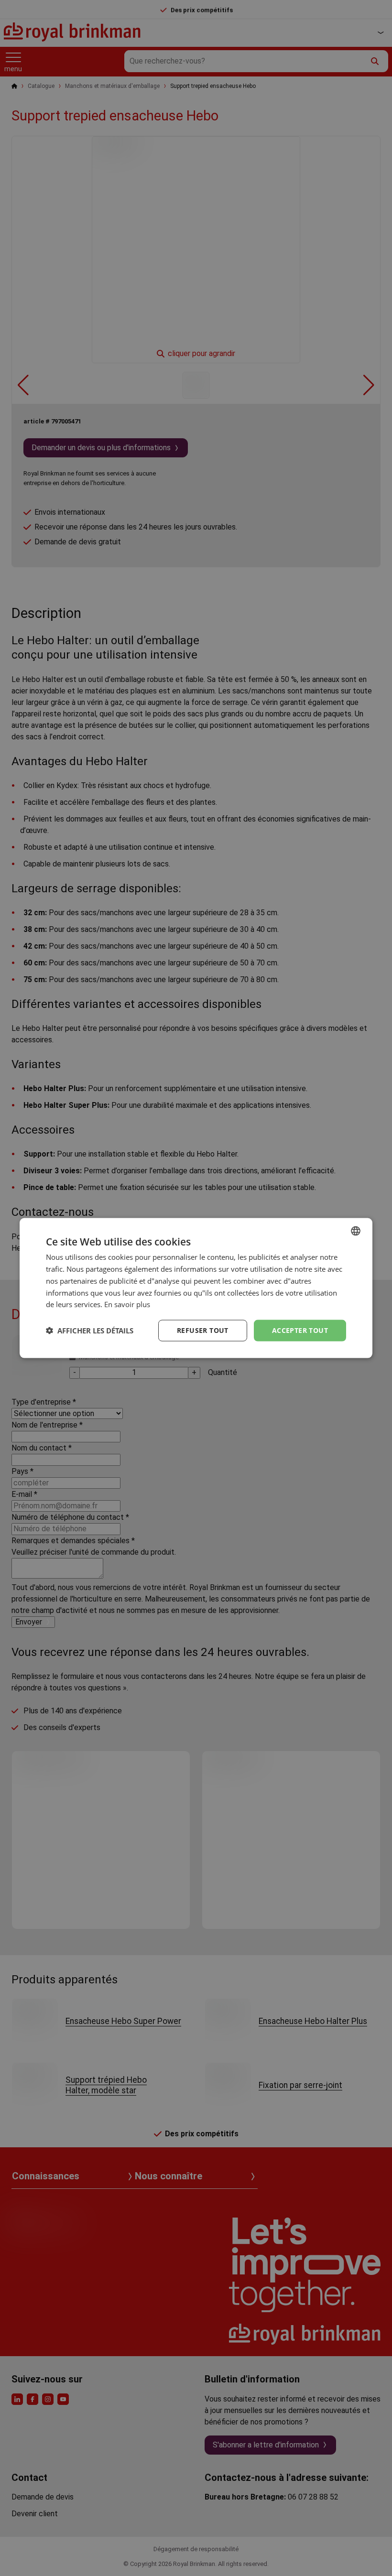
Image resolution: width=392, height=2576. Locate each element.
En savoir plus (127, 1304)
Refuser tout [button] (203, 1330)
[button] (90, 1331)
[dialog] (196, 1288)
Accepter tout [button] (300, 1330)
